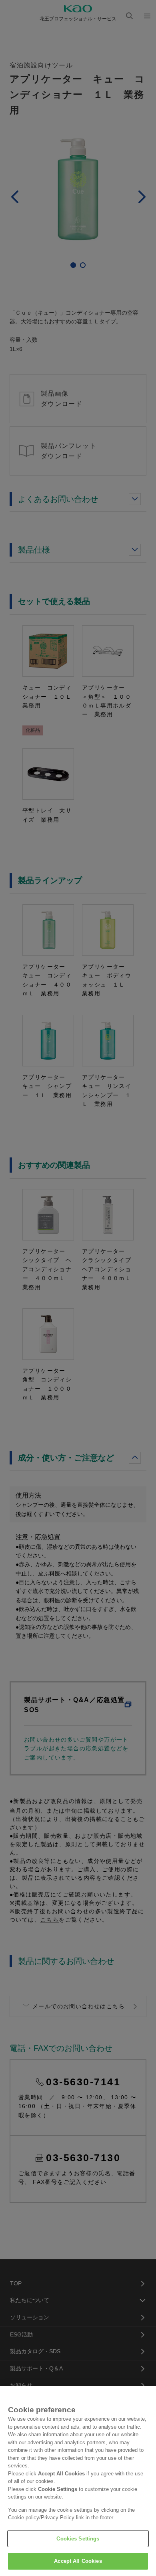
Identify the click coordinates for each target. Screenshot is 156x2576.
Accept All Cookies (78, 2561)
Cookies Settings (78, 2539)
